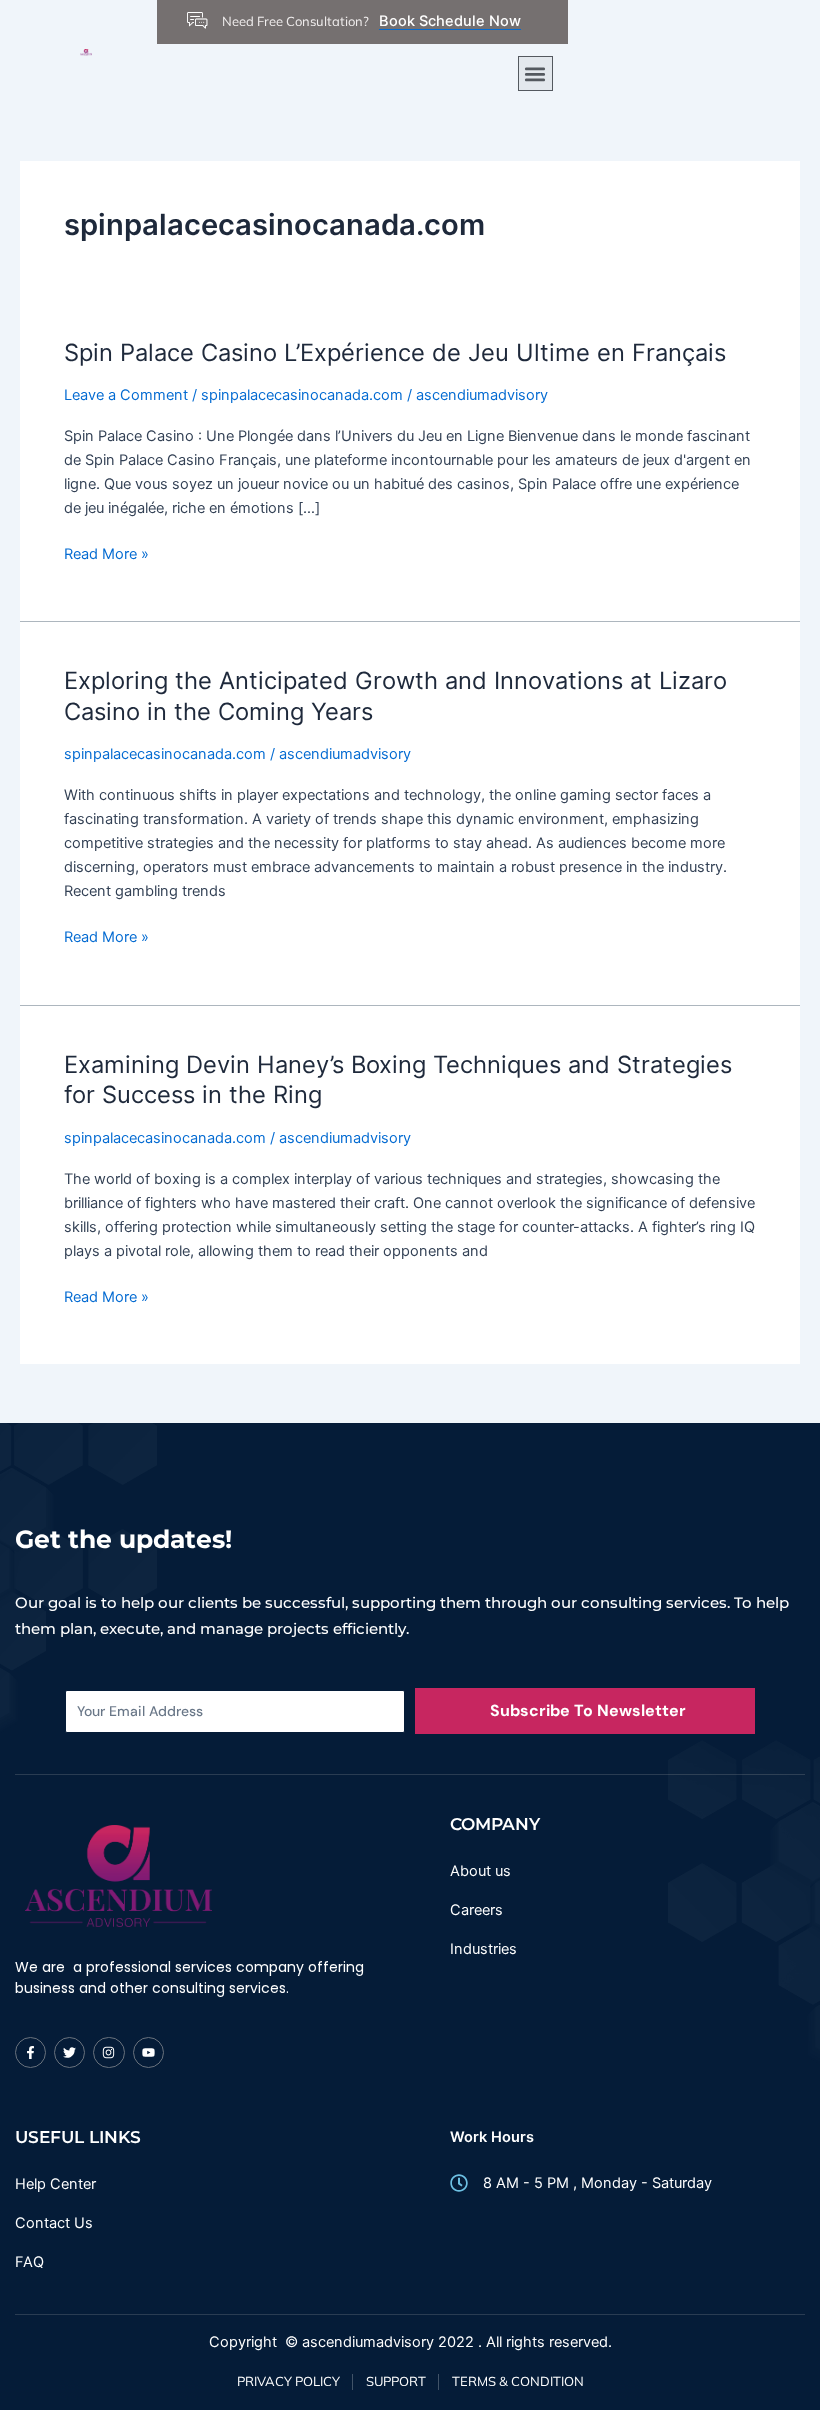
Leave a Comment (126, 395)
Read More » (106, 552)
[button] (535, 73)
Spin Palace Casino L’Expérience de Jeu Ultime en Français (395, 352)
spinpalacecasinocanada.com (302, 395)
